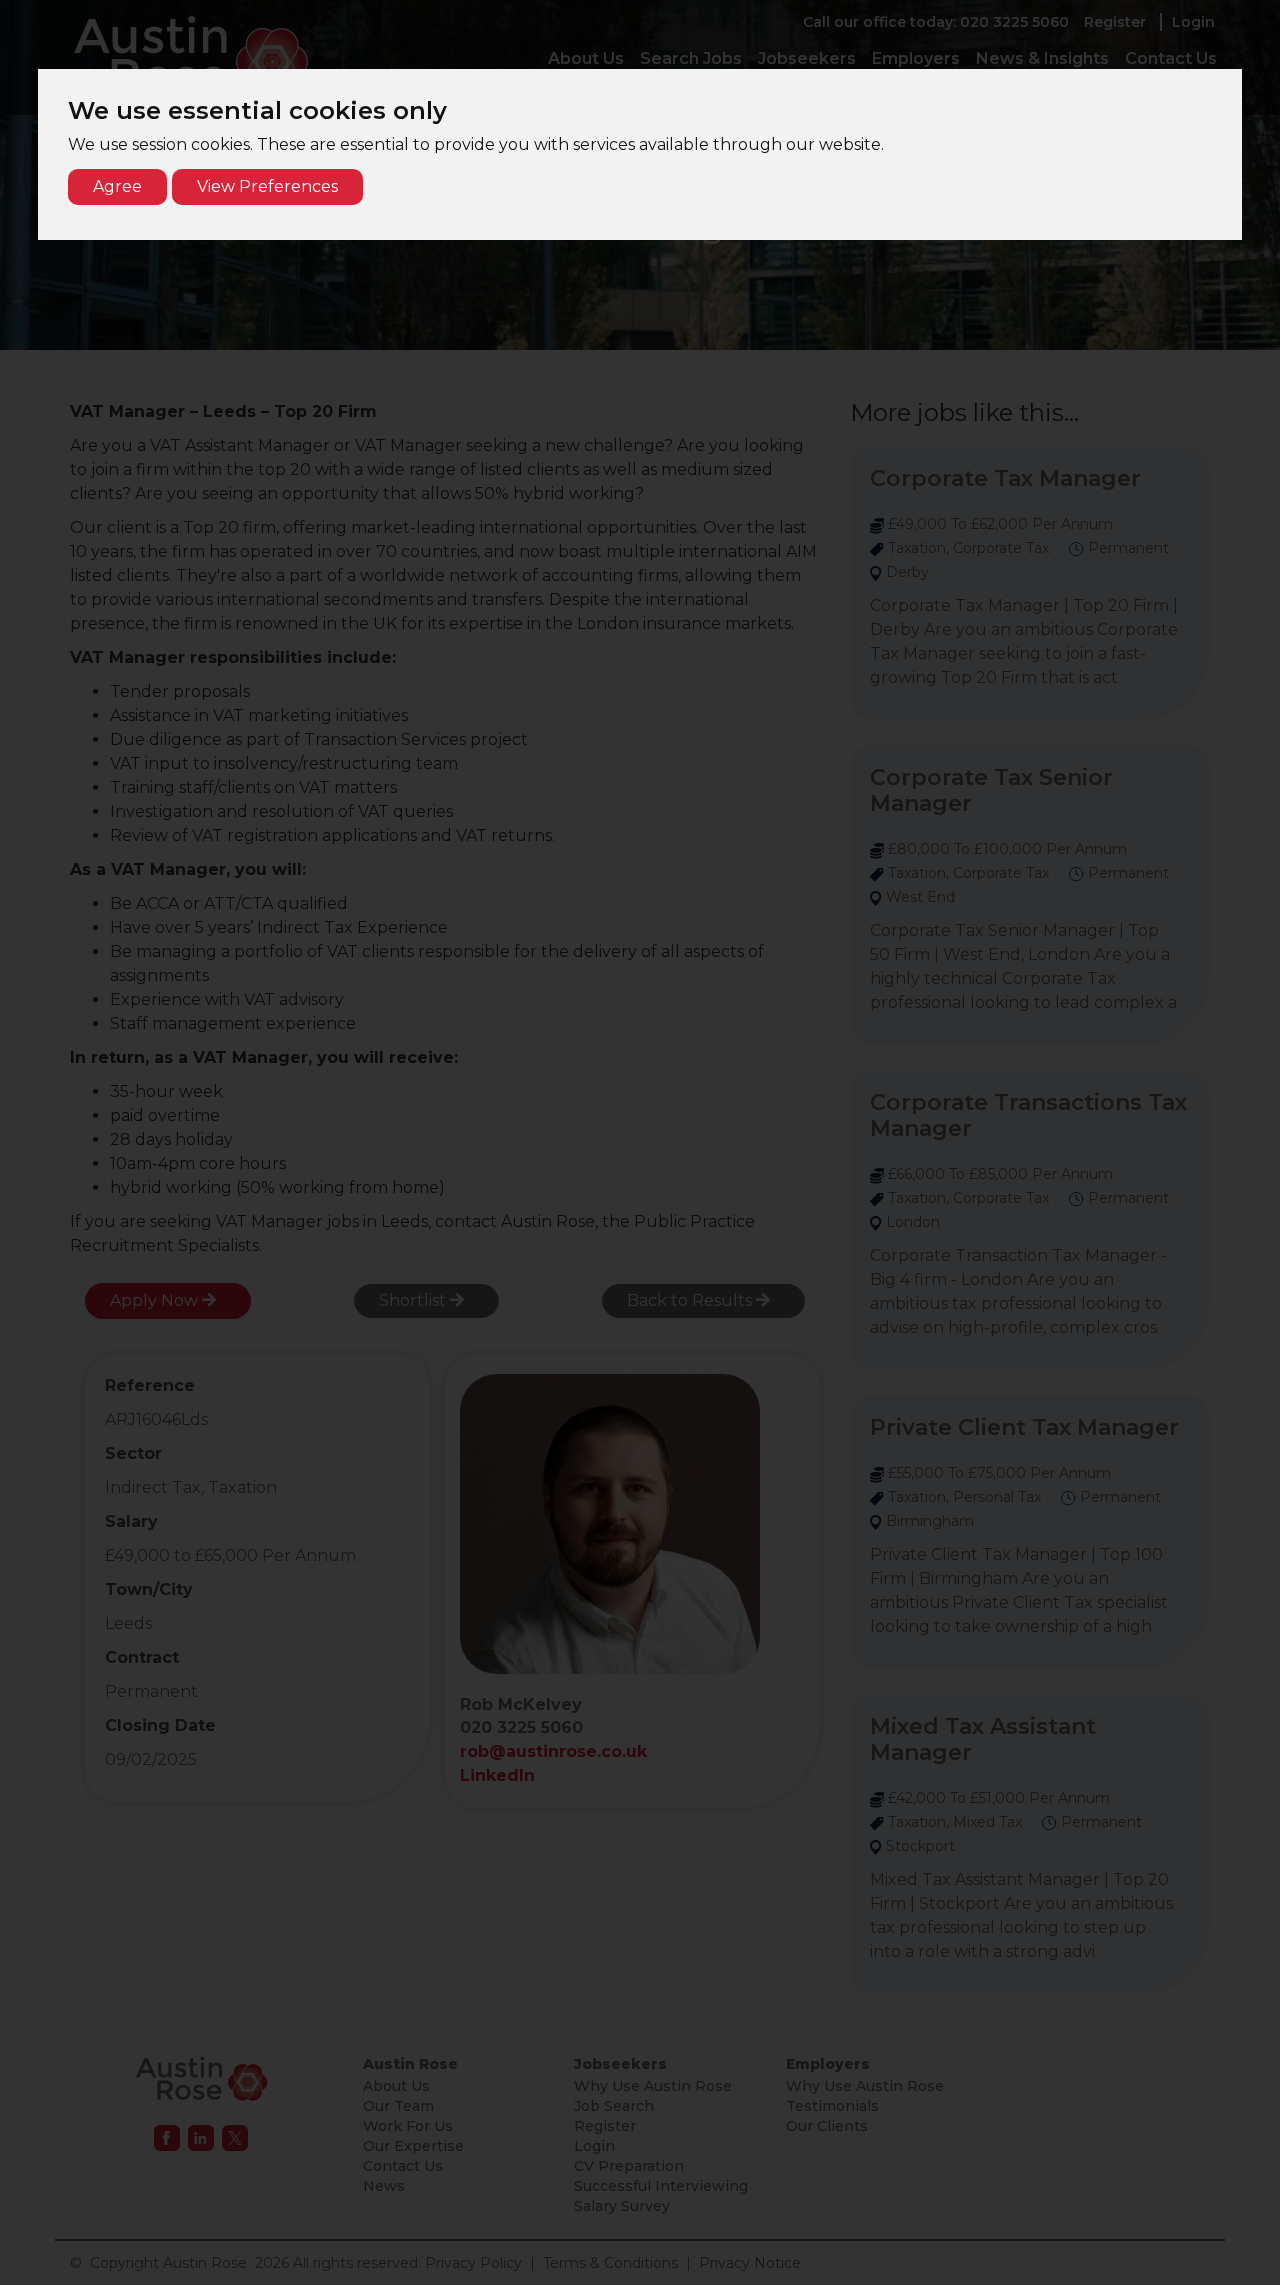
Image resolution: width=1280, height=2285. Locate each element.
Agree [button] (117, 186)
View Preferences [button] (267, 186)
